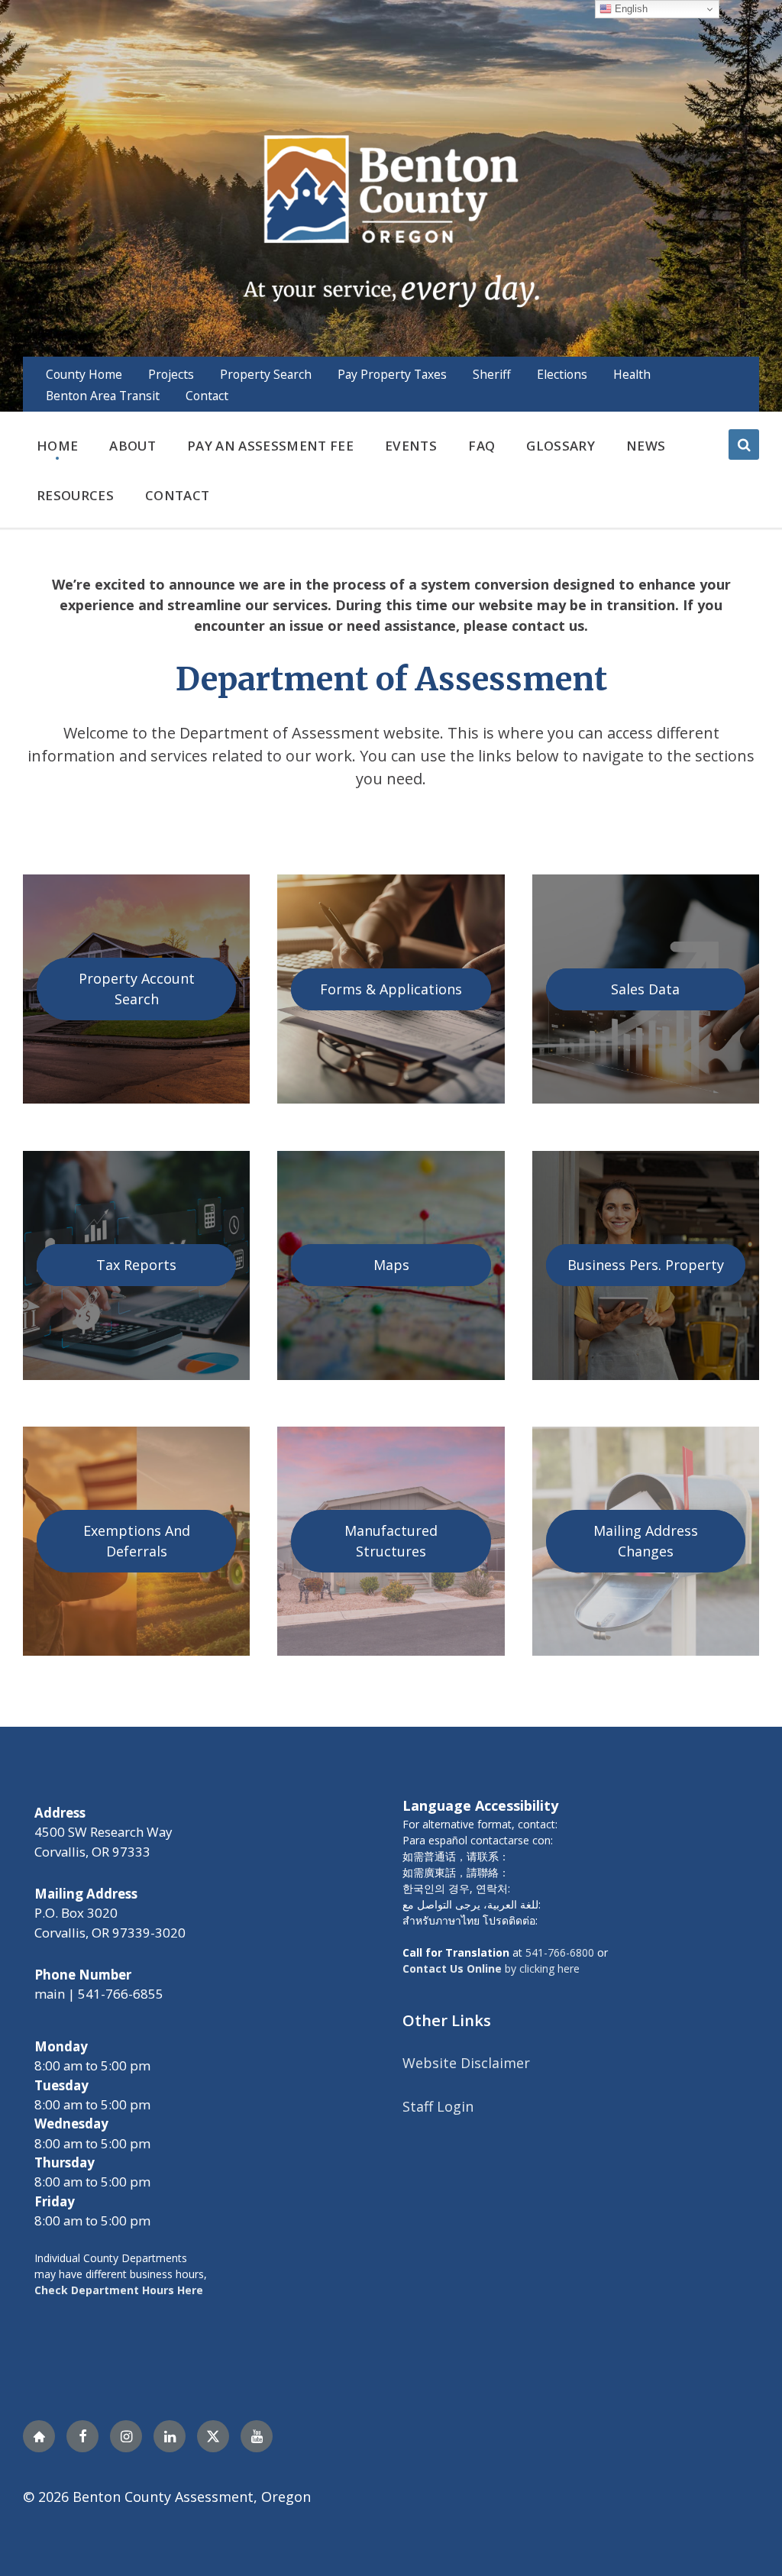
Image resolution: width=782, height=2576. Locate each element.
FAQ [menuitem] (481, 446)
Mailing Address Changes (646, 1541)
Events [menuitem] (411, 446)
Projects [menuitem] (171, 374)
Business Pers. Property (646, 1265)
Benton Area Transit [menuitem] (103, 396)
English (630, 9)
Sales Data (645, 989)
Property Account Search (137, 989)
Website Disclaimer (466, 2063)
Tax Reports (136, 1265)
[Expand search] (744, 444)
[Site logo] (391, 219)
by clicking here (491, 1968)
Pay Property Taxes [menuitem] (392, 374)
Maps (391, 1265)
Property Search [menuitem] (266, 374)
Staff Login (438, 2106)
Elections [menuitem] (562, 374)
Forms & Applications (391, 989)
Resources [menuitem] (75, 495)
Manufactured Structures (391, 1541)
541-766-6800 (560, 1952)
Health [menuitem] (632, 374)
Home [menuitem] (57, 446)
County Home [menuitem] (84, 374)
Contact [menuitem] (207, 396)
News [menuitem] (646, 446)
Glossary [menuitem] (561, 446)
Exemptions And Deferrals (137, 1541)
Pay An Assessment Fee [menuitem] (270, 446)
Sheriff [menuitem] (492, 374)
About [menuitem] (132, 446)
